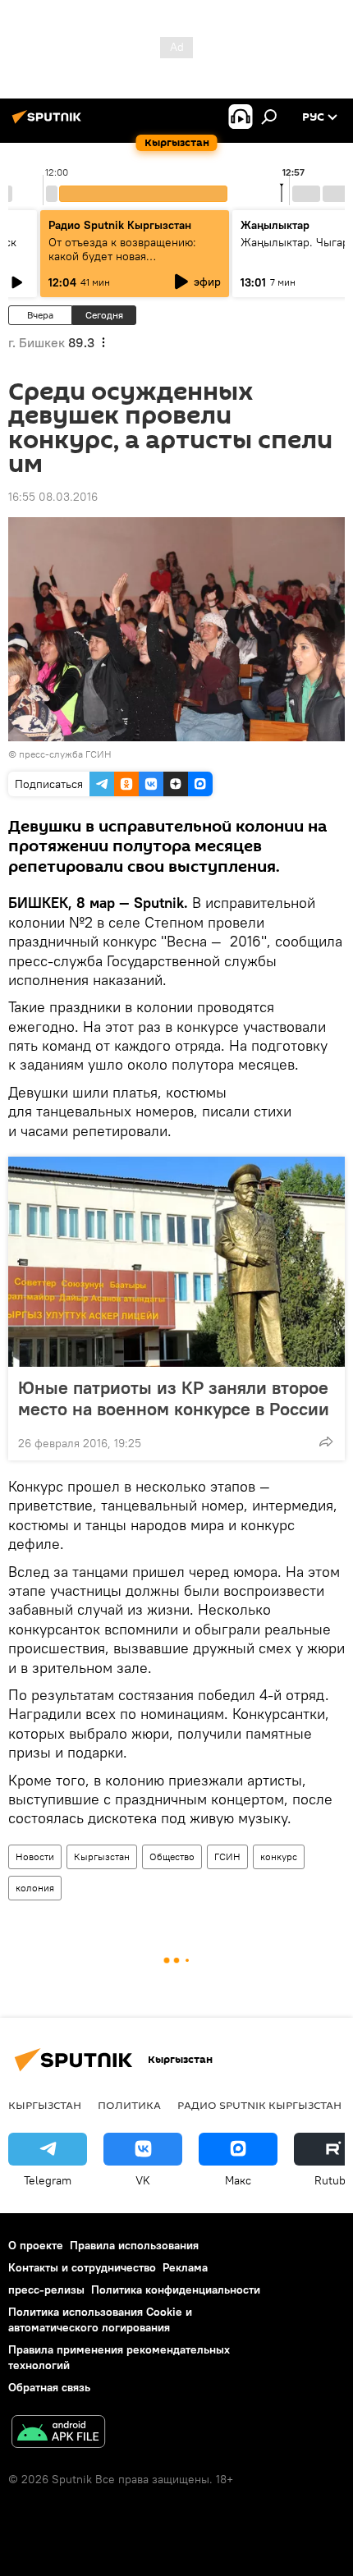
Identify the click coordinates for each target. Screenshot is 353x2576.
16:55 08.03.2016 (53, 497)
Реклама (185, 2267)
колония (35, 1888)
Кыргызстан (102, 1856)
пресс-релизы (46, 2290)
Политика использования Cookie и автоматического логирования (100, 2319)
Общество (172, 1856)
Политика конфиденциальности (176, 2290)
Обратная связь (49, 2387)
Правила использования (134, 2245)
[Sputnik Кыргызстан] (49, 123)
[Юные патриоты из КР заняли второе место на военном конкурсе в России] (176, 1262)
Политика (129, 2105)
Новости (35, 1856)
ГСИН (227, 1856)
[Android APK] (58, 2434)
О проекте (36, 2245)
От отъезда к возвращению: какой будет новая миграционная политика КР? (124, 256)
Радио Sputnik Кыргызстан (120, 225)
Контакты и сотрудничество (82, 2267)
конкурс (279, 1856)
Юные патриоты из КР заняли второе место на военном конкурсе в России (174, 1398)
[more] (326, 1442)
